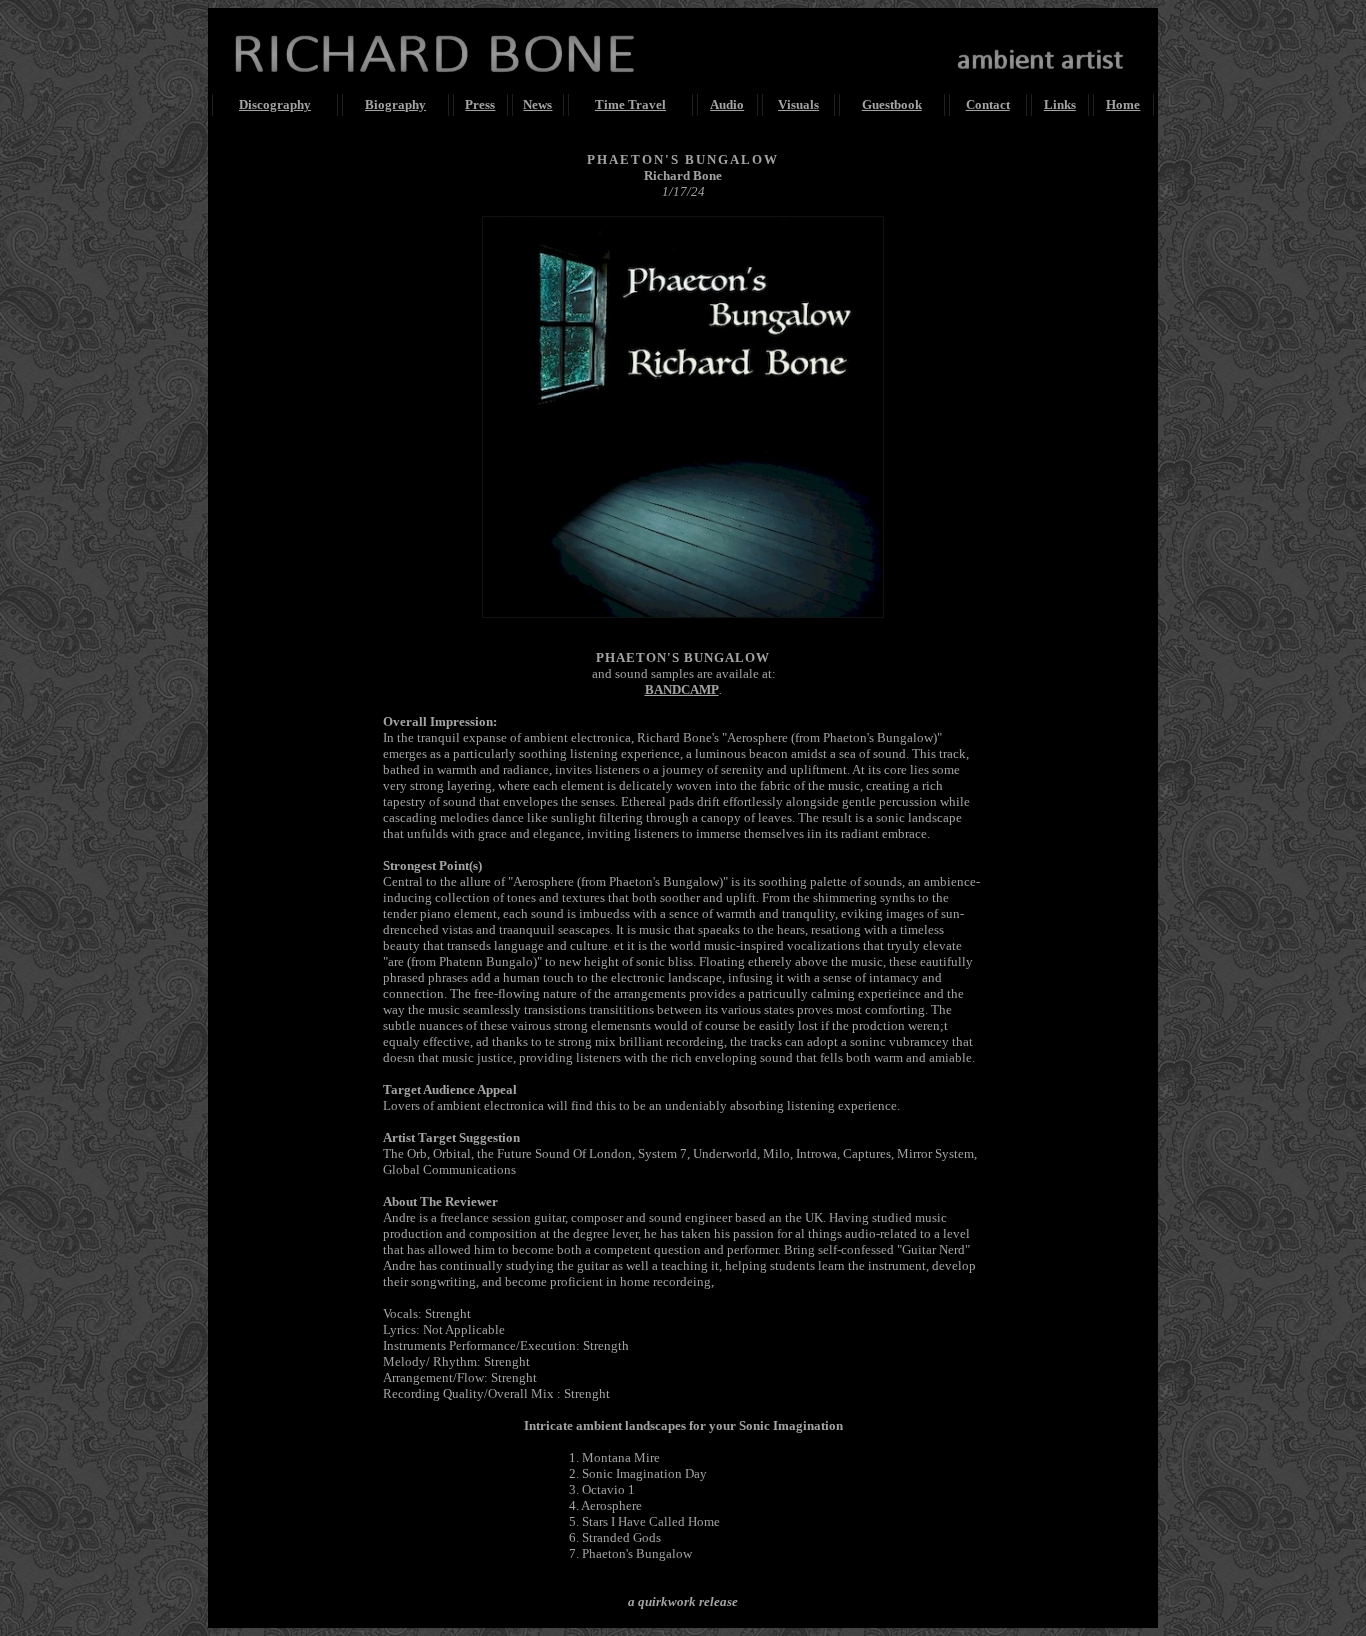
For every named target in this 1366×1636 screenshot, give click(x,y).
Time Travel (630, 104)
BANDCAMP (682, 689)
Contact (988, 104)
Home (1123, 104)
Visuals (798, 104)
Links (1060, 104)
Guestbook (892, 104)
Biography (395, 104)
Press (480, 104)
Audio (727, 104)
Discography (275, 104)
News (537, 104)
